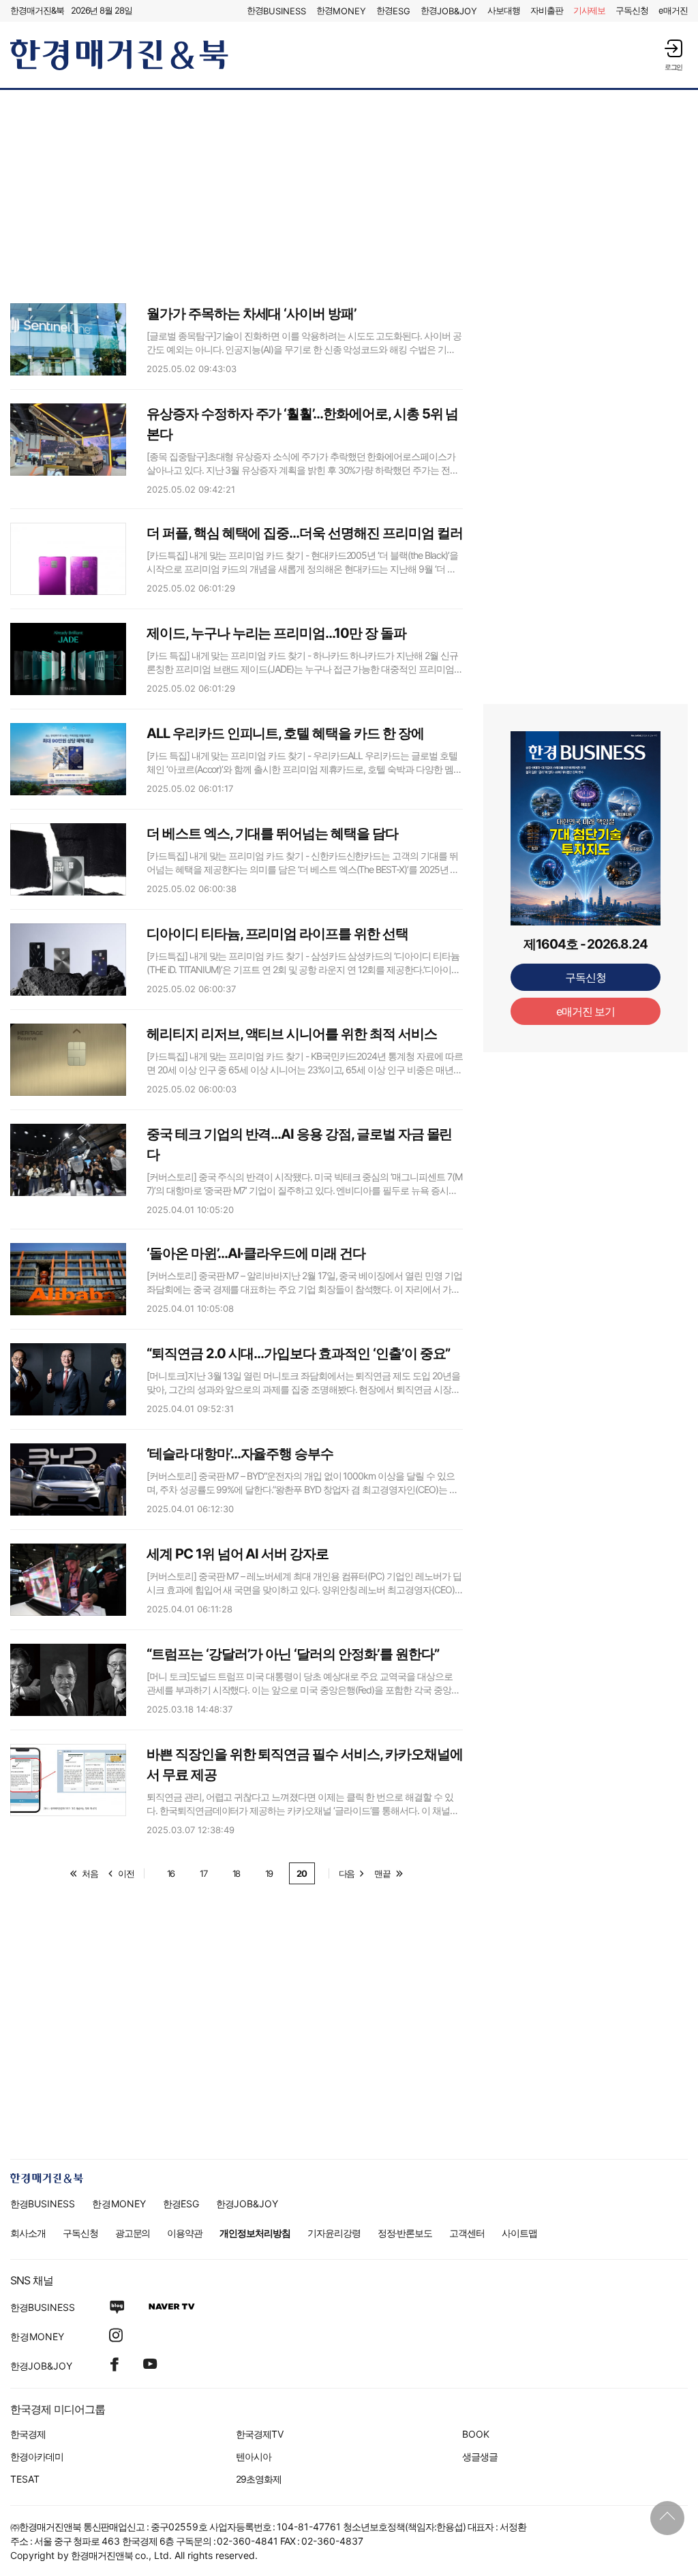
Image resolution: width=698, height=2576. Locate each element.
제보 (590, 10)
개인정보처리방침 (255, 2233)
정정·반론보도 (405, 2233)
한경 (276, 11)
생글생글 (480, 2456)
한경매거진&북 (37, 10)
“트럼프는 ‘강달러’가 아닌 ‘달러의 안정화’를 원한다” (292, 1654)
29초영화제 (259, 2479)
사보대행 (504, 10)
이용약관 (185, 2233)
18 (237, 1873)
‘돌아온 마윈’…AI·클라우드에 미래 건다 (256, 1253)
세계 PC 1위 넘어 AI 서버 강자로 (238, 1554)
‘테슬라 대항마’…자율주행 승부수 (240, 1454)
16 (171, 1873)
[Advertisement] (349, 196)
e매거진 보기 (586, 1011)
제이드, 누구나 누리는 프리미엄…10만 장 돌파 (276, 633)
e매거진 (673, 10)
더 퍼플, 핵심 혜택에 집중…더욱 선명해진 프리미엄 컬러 (304, 533)
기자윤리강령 (334, 2233)
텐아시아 (254, 2456)
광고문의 (133, 2233)
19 (269, 1873)
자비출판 (547, 10)
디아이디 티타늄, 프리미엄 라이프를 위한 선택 (277, 934)
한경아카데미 (37, 2456)
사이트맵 (519, 2233)
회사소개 (28, 2233)
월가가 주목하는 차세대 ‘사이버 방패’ (252, 313)
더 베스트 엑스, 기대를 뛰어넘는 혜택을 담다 (272, 833)
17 (203, 1873)
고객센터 (467, 2233)
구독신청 (632, 10)
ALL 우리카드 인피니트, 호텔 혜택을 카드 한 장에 (285, 733)
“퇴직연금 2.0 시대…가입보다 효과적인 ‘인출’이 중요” (298, 1353)
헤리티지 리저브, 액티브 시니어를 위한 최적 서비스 (292, 1034)
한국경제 (28, 2434)
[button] (673, 55)
